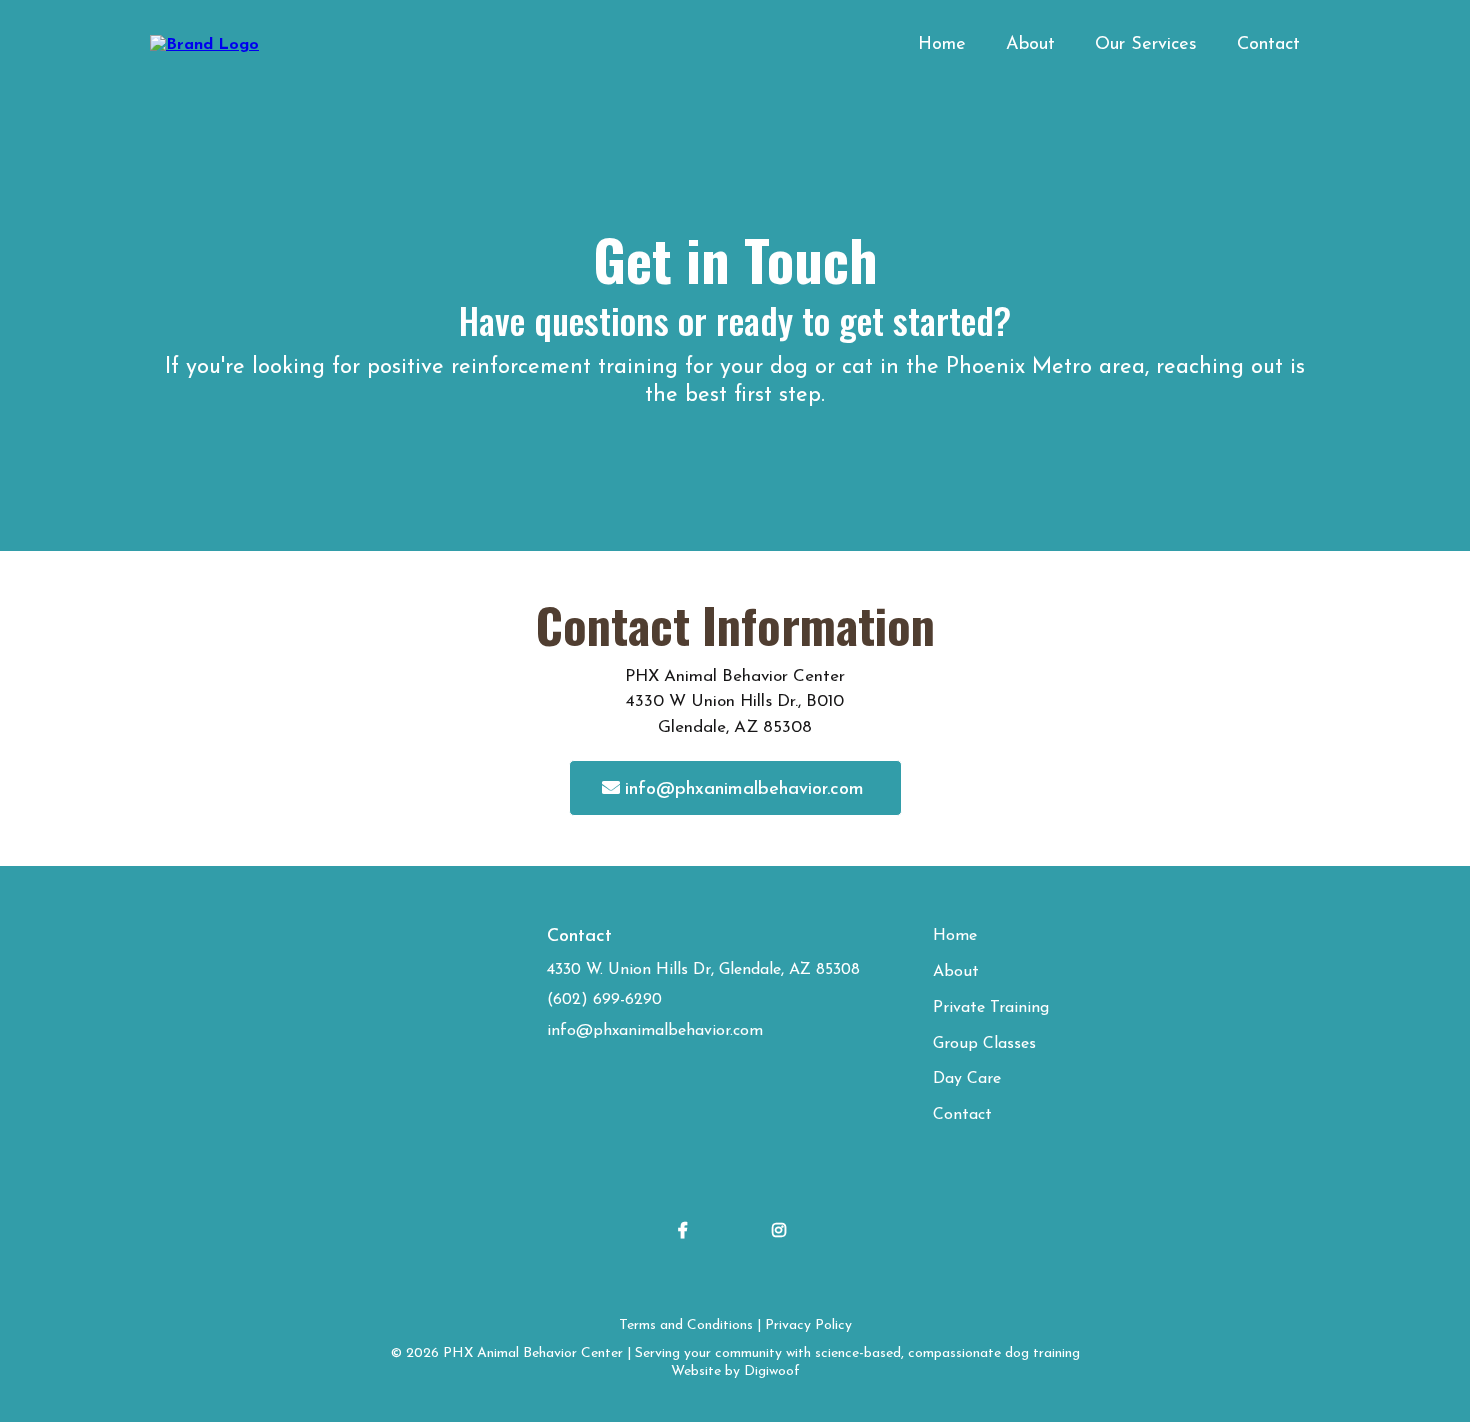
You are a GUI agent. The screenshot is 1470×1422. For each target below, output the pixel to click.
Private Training (991, 1008)
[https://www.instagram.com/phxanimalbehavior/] (784, 1229)
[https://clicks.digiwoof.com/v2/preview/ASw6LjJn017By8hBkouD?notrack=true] (204, 45)
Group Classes (984, 1044)
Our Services (1146, 45)
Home (942, 45)
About (1030, 45)
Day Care (967, 1079)
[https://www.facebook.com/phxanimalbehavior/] (688, 1229)
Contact (1268, 45)
